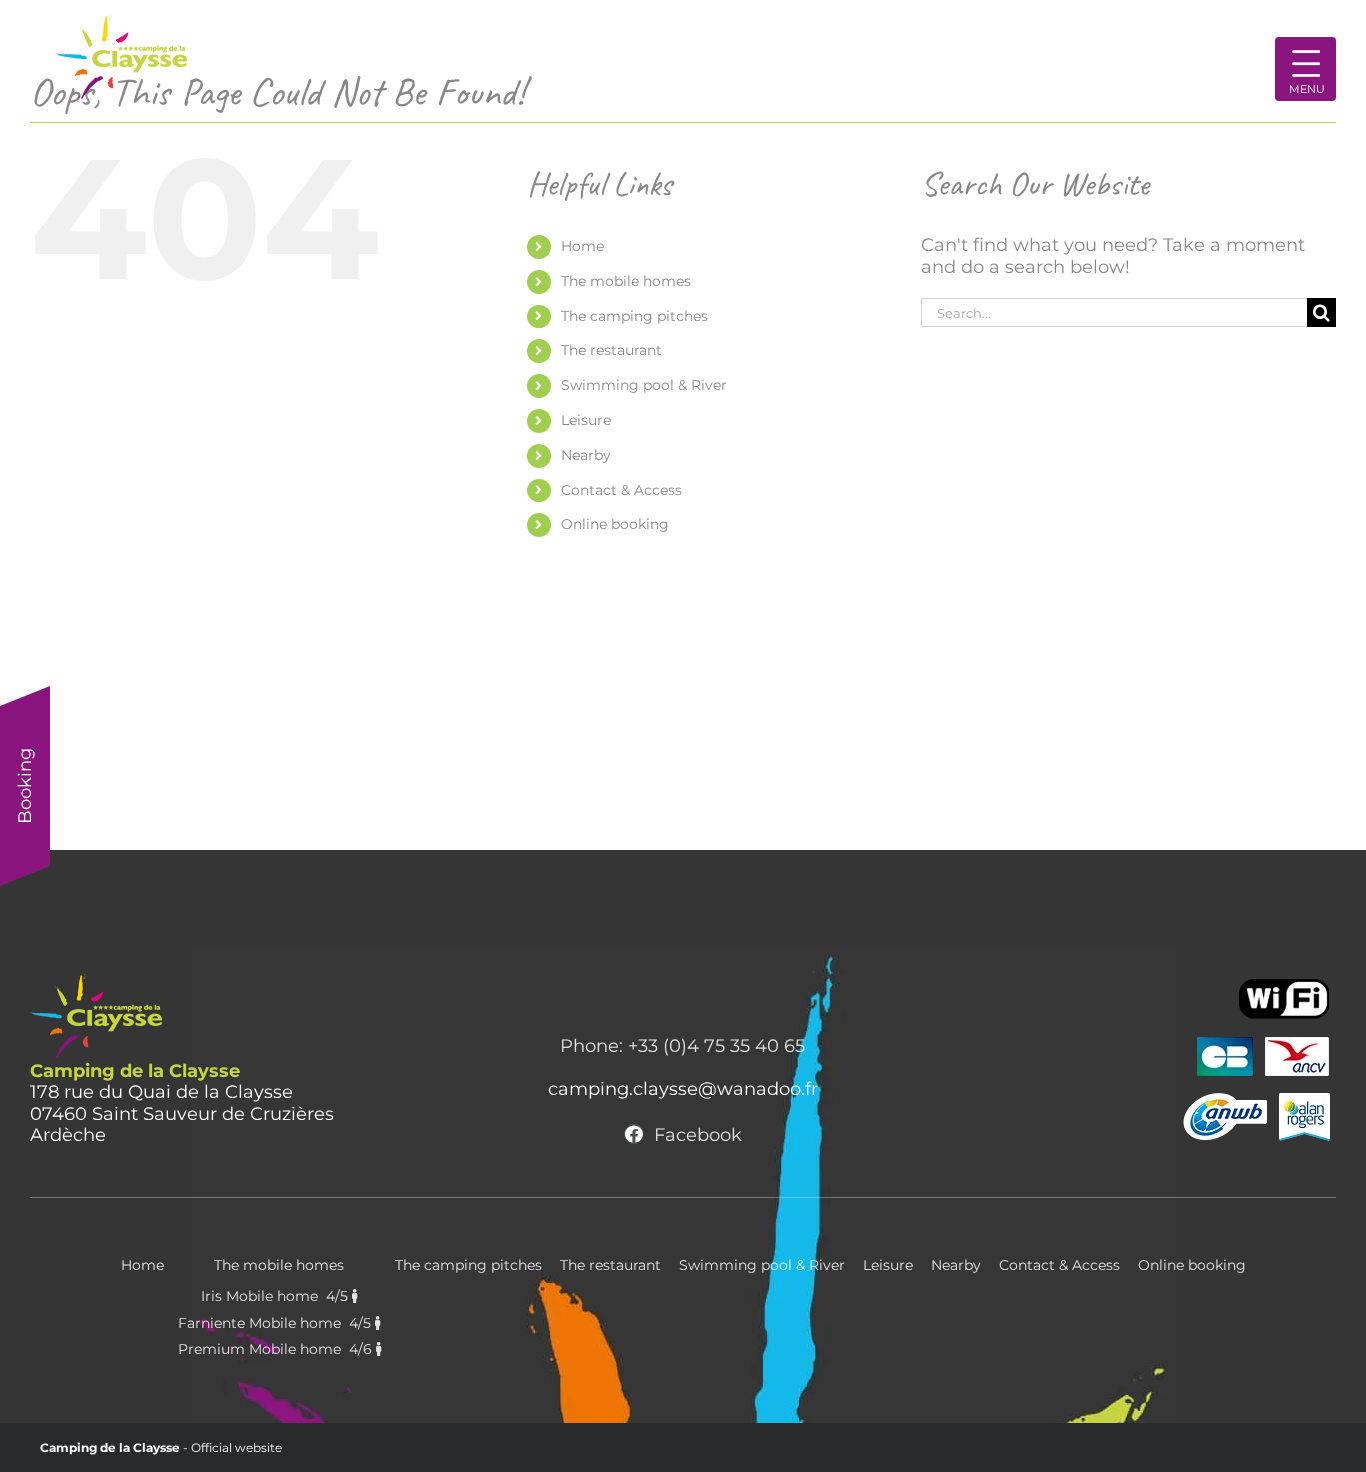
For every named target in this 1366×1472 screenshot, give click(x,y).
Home (582, 246)
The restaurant (611, 350)
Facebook (698, 1135)
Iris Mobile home (276, 1296)
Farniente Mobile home (276, 1323)
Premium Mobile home (277, 1349)
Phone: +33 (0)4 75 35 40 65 (682, 1046)
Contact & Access (621, 490)
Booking (25, 786)
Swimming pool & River (644, 385)
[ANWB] (1225, 1096)
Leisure (586, 420)
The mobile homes (626, 281)
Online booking (615, 524)
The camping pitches (634, 316)
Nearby (586, 455)
